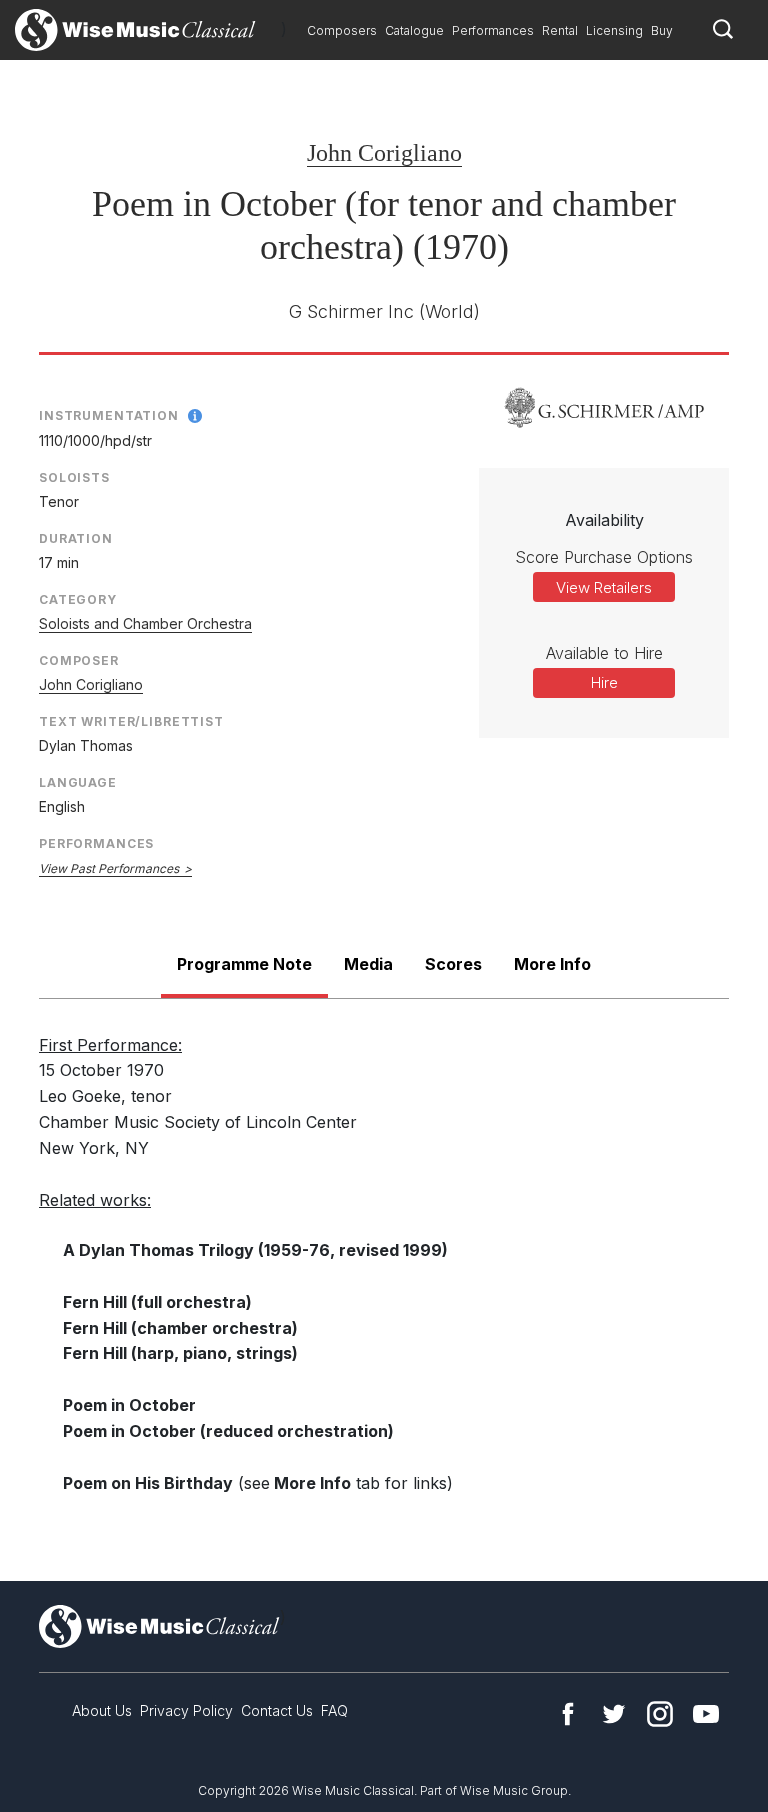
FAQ (334, 1710)
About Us (102, 1710)
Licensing (614, 30)
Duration (76, 538)
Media (368, 964)
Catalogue (414, 30)
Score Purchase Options (604, 557)
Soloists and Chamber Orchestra (145, 623)
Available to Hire (604, 653)
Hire (604, 682)
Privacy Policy (186, 1710)
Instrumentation (109, 415)
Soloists (74, 477)
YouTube (706, 1714)
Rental (560, 30)
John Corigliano (384, 153)
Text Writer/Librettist (131, 721)
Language (78, 782)
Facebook (568, 1714)
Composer (79, 660)
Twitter (614, 1714)
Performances (493, 30)
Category (78, 599)
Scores (453, 964)
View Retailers (604, 587)
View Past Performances (109, 868)
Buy (662, 30)
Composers (342, 30)
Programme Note (244, 964)
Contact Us (277, 1710)
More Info (552, 964)
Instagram (660, 1714)
